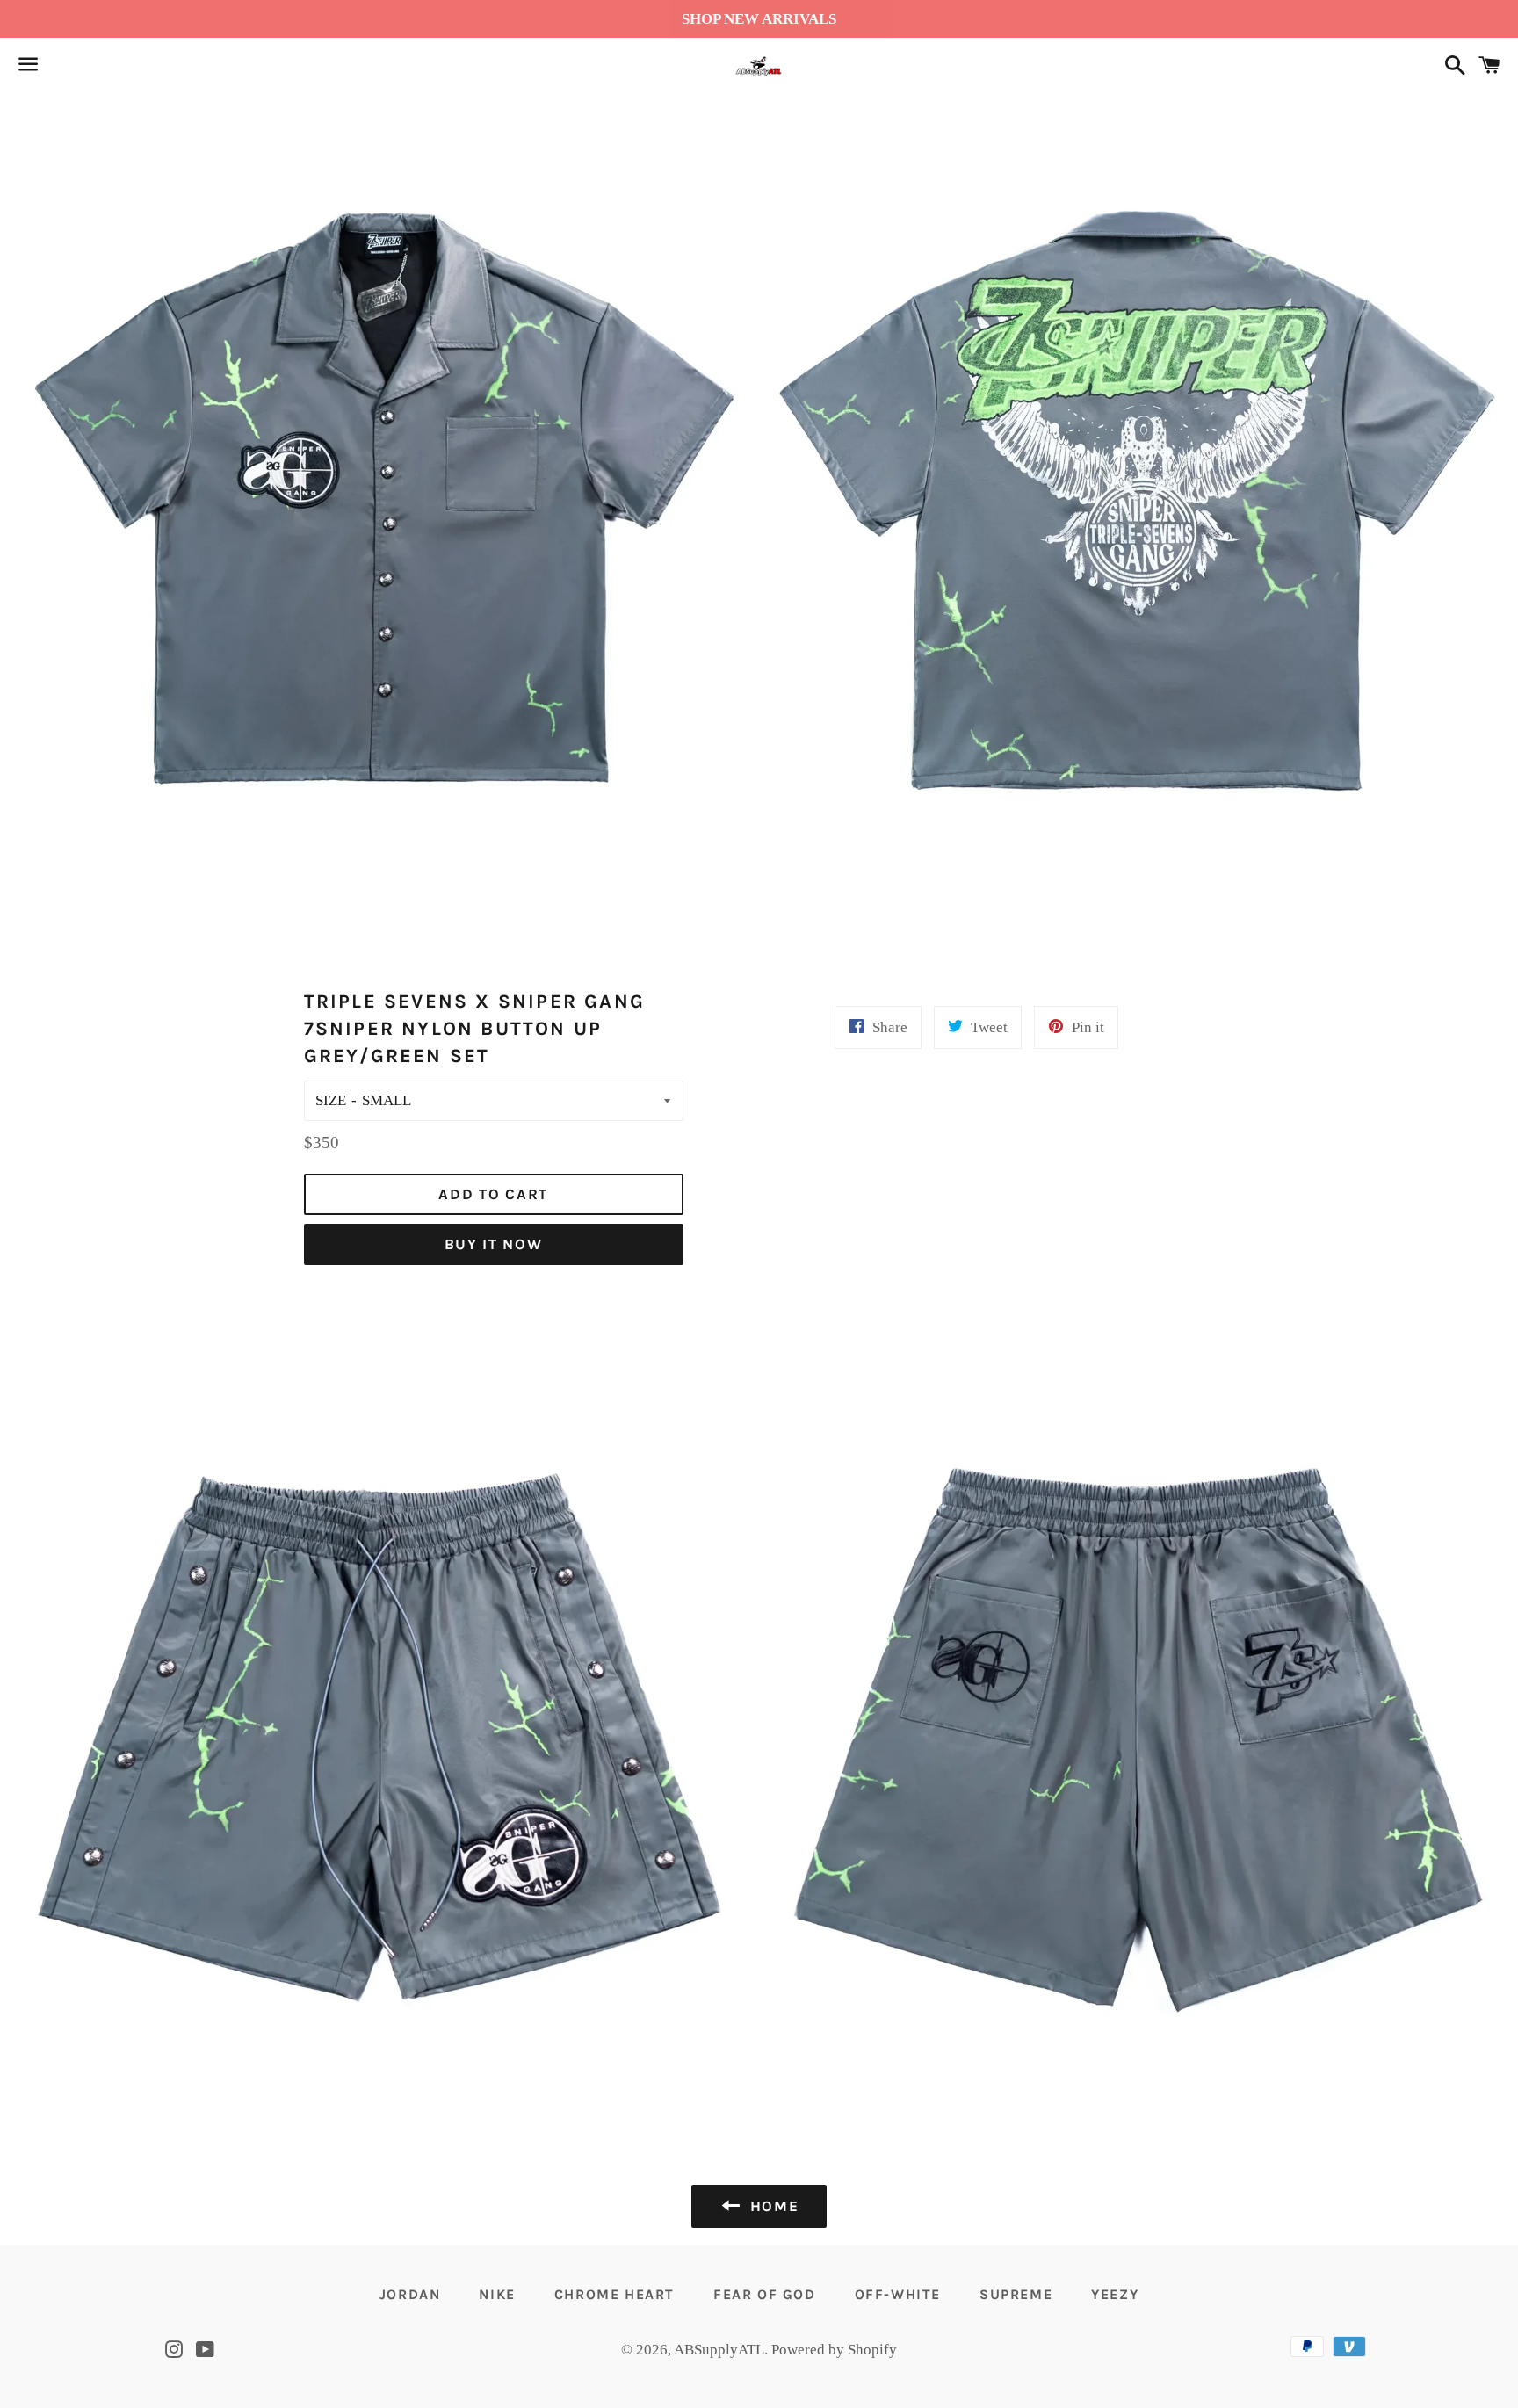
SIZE (331, 1100)
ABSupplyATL (719, 2350)
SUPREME (1016, 2294)
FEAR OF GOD (765, 2294)
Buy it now (494, 1244)
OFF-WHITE (898, 2294)
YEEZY (1115, 2294)
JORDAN (410, 2294)
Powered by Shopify (834, 2350)
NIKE (497, 2294)
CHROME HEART (614, 2294)
